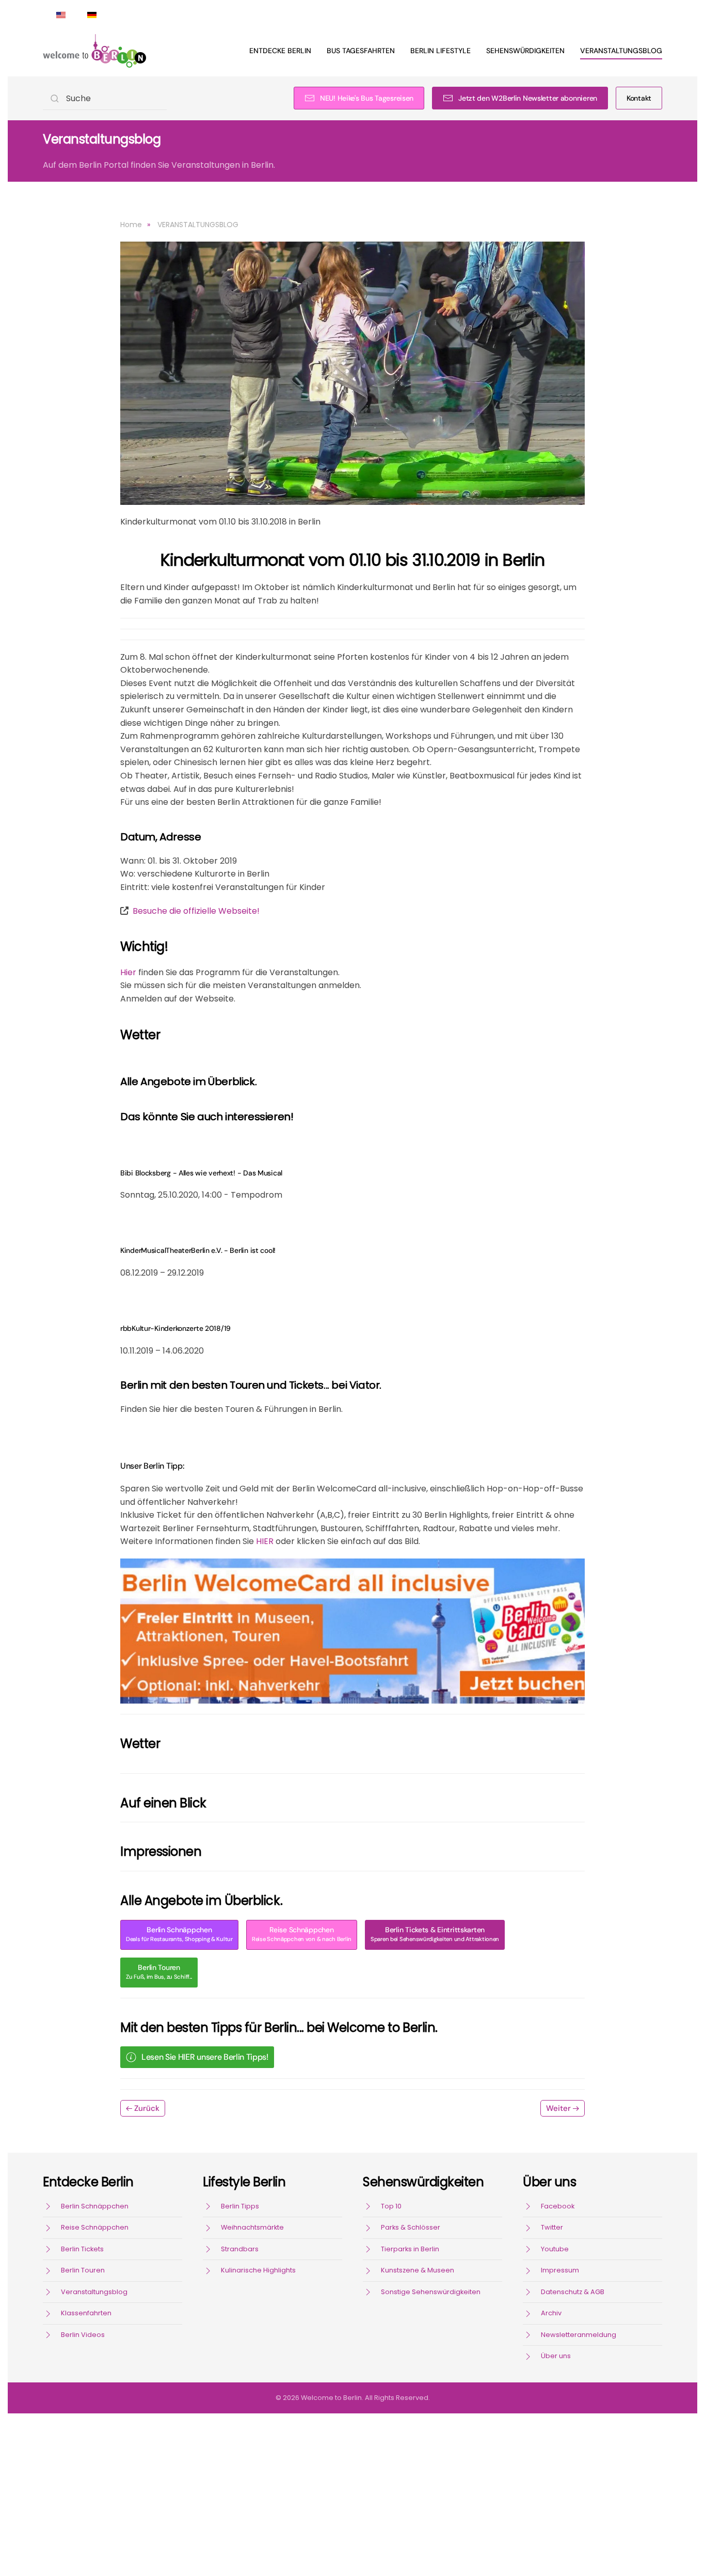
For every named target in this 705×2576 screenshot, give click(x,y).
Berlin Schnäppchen (179, 1934)
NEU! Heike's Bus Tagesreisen (367, 98)
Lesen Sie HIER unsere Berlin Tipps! (205, 2057)
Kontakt (639, 98)
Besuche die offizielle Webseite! (196, 911)
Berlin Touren (159, 1972)
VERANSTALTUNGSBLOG (621, 51)
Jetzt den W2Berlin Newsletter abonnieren (528, 98)
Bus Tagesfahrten (361, 51)
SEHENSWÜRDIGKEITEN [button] (525, 51)
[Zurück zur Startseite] (94, 51)
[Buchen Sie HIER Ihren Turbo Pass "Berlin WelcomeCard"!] (352, 1631)
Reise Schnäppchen (302, 1934)
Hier (129, 972)
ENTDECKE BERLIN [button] (280, 51)
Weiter (558, 2108)
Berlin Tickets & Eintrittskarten (435, 1934)
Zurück (147, 2108)
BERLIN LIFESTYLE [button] (440, 51)
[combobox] (105, 98)
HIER (265, 1541)
